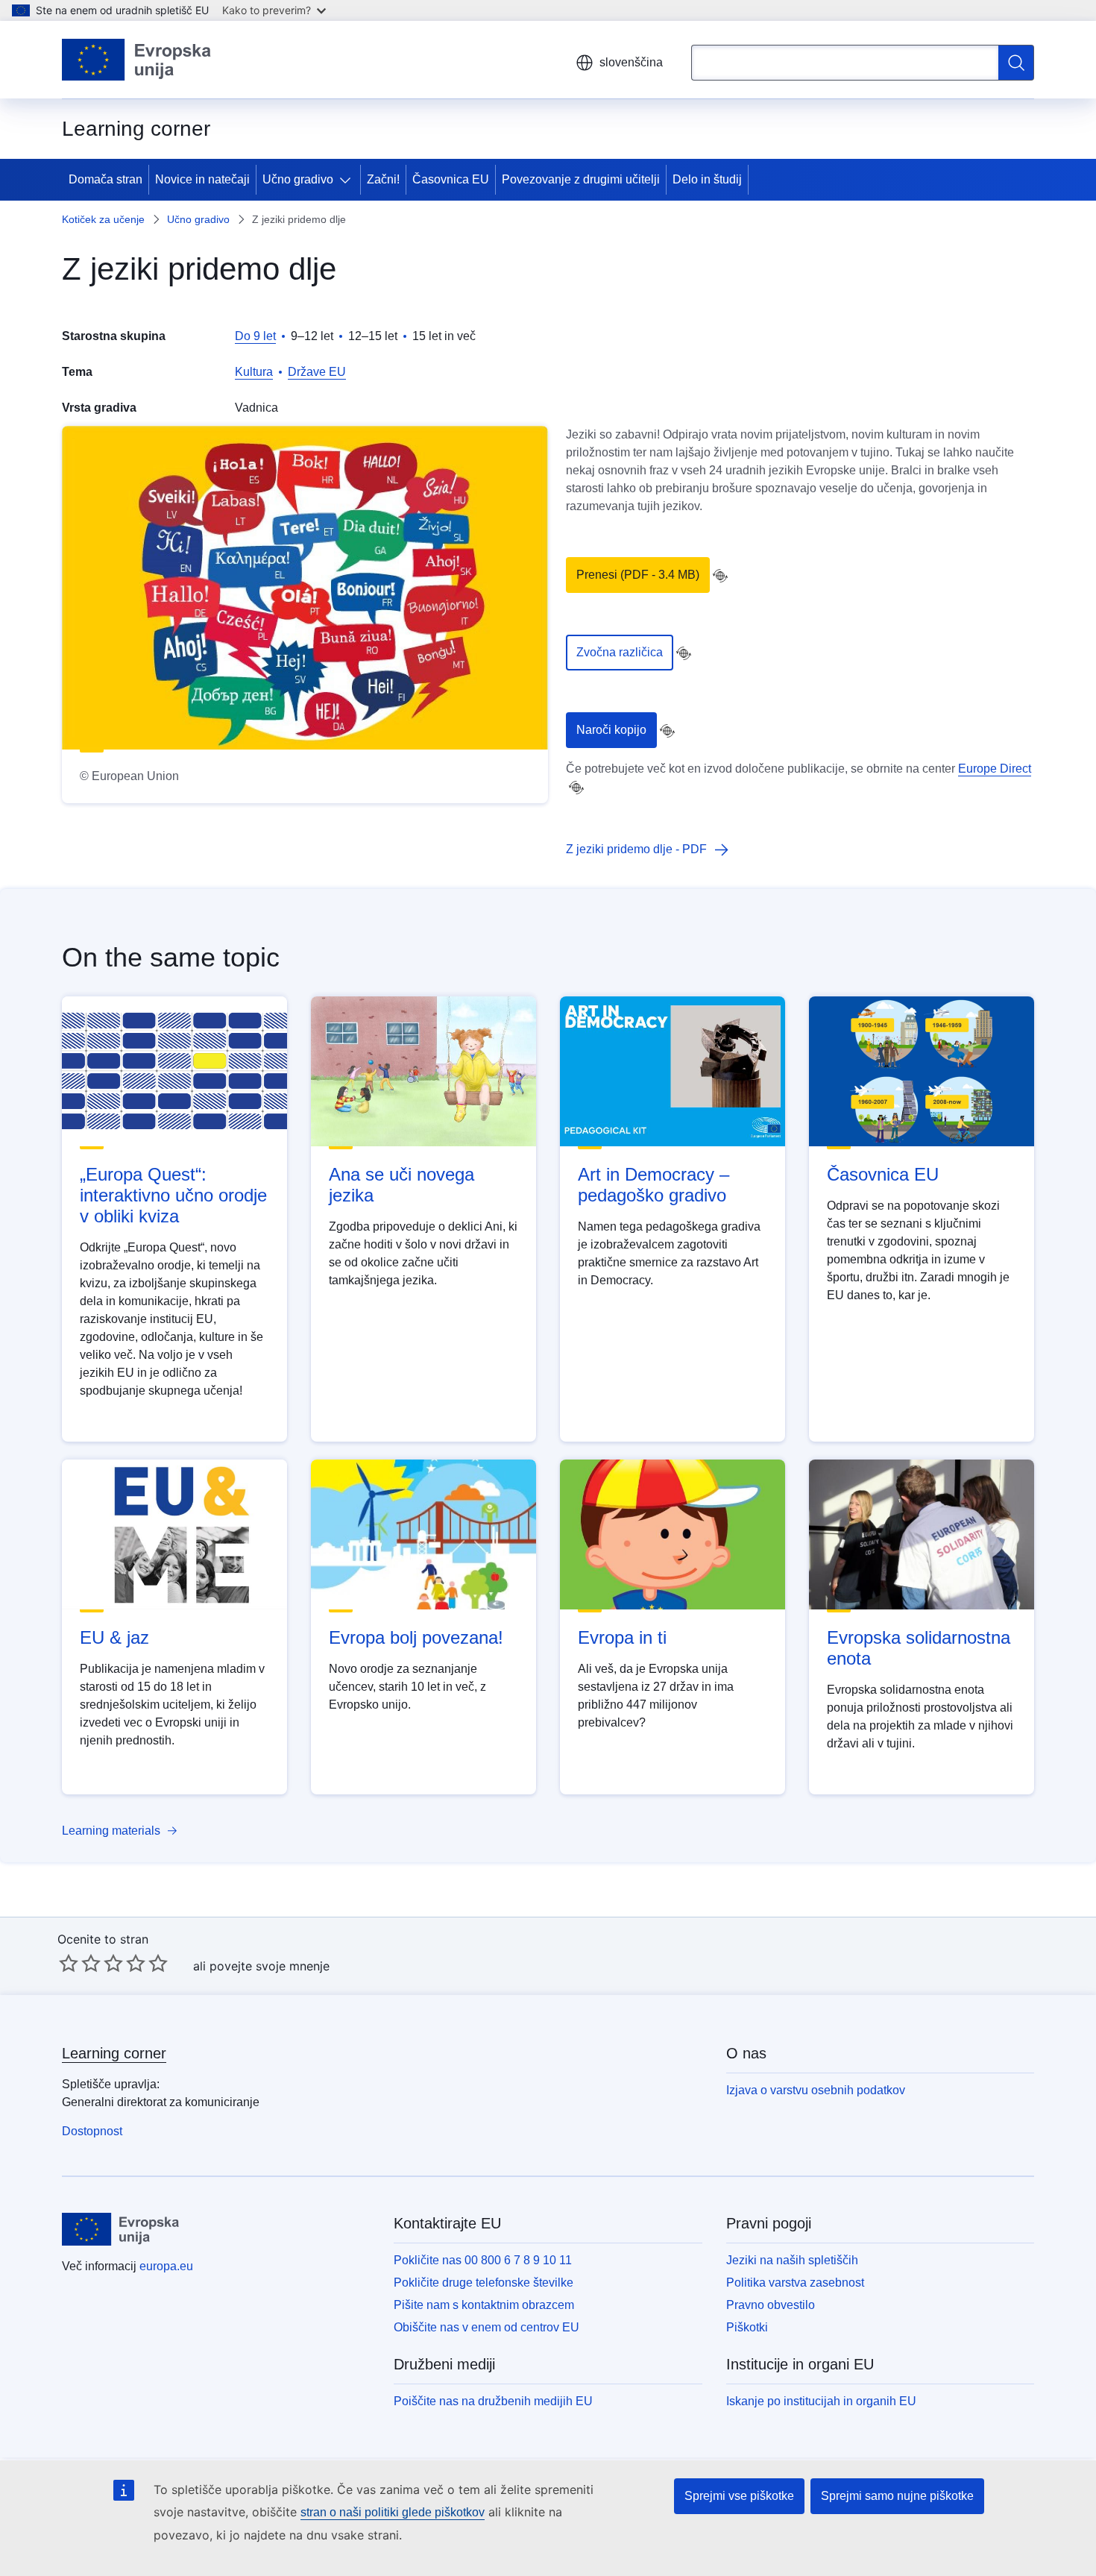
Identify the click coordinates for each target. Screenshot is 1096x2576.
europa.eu (166, 2266)
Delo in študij (707, 179)
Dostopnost (92, 2131)
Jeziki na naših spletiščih (792, 2260)
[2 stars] (80, 1963)
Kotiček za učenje (103, 219)
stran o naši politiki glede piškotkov (393, 2512)
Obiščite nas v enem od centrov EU (486, 2327)
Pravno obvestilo (771, 2305)
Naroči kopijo (611, 730)
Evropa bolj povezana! (416, 1637)
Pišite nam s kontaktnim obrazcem (484, 2305)
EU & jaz (114, 1637)
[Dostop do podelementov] (348, 180)
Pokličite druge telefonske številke (484, 2283)
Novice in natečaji (202, 179)
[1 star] (69, 1963)
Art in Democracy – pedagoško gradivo (653, 1185)
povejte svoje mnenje (270, 1966)
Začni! (383, 179)
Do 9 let (255, 336)
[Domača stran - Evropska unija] (137, 60)
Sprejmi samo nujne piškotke (897, 2496)
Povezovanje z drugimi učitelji (581, 179)
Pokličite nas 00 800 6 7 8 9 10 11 (483, 2260)
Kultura (254, 372)
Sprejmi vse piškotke (739, 2496)
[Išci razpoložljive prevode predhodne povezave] (720, 576)
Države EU (317, 372)
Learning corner (114, 2053)
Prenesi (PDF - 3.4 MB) (638, 575)
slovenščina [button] (631, 62)
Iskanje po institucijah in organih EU (821, 2401)
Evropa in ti (622, 1637)
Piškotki (747, 2327)
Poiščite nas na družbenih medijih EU (493, 2401)
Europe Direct (995, 769)
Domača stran (105, 179)
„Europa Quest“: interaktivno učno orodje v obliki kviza (173, 1195)
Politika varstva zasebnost (795, 2283)
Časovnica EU (451, 179)
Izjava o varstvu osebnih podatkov (816, 2090)
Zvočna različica (620, 652)
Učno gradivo (298, 179)
